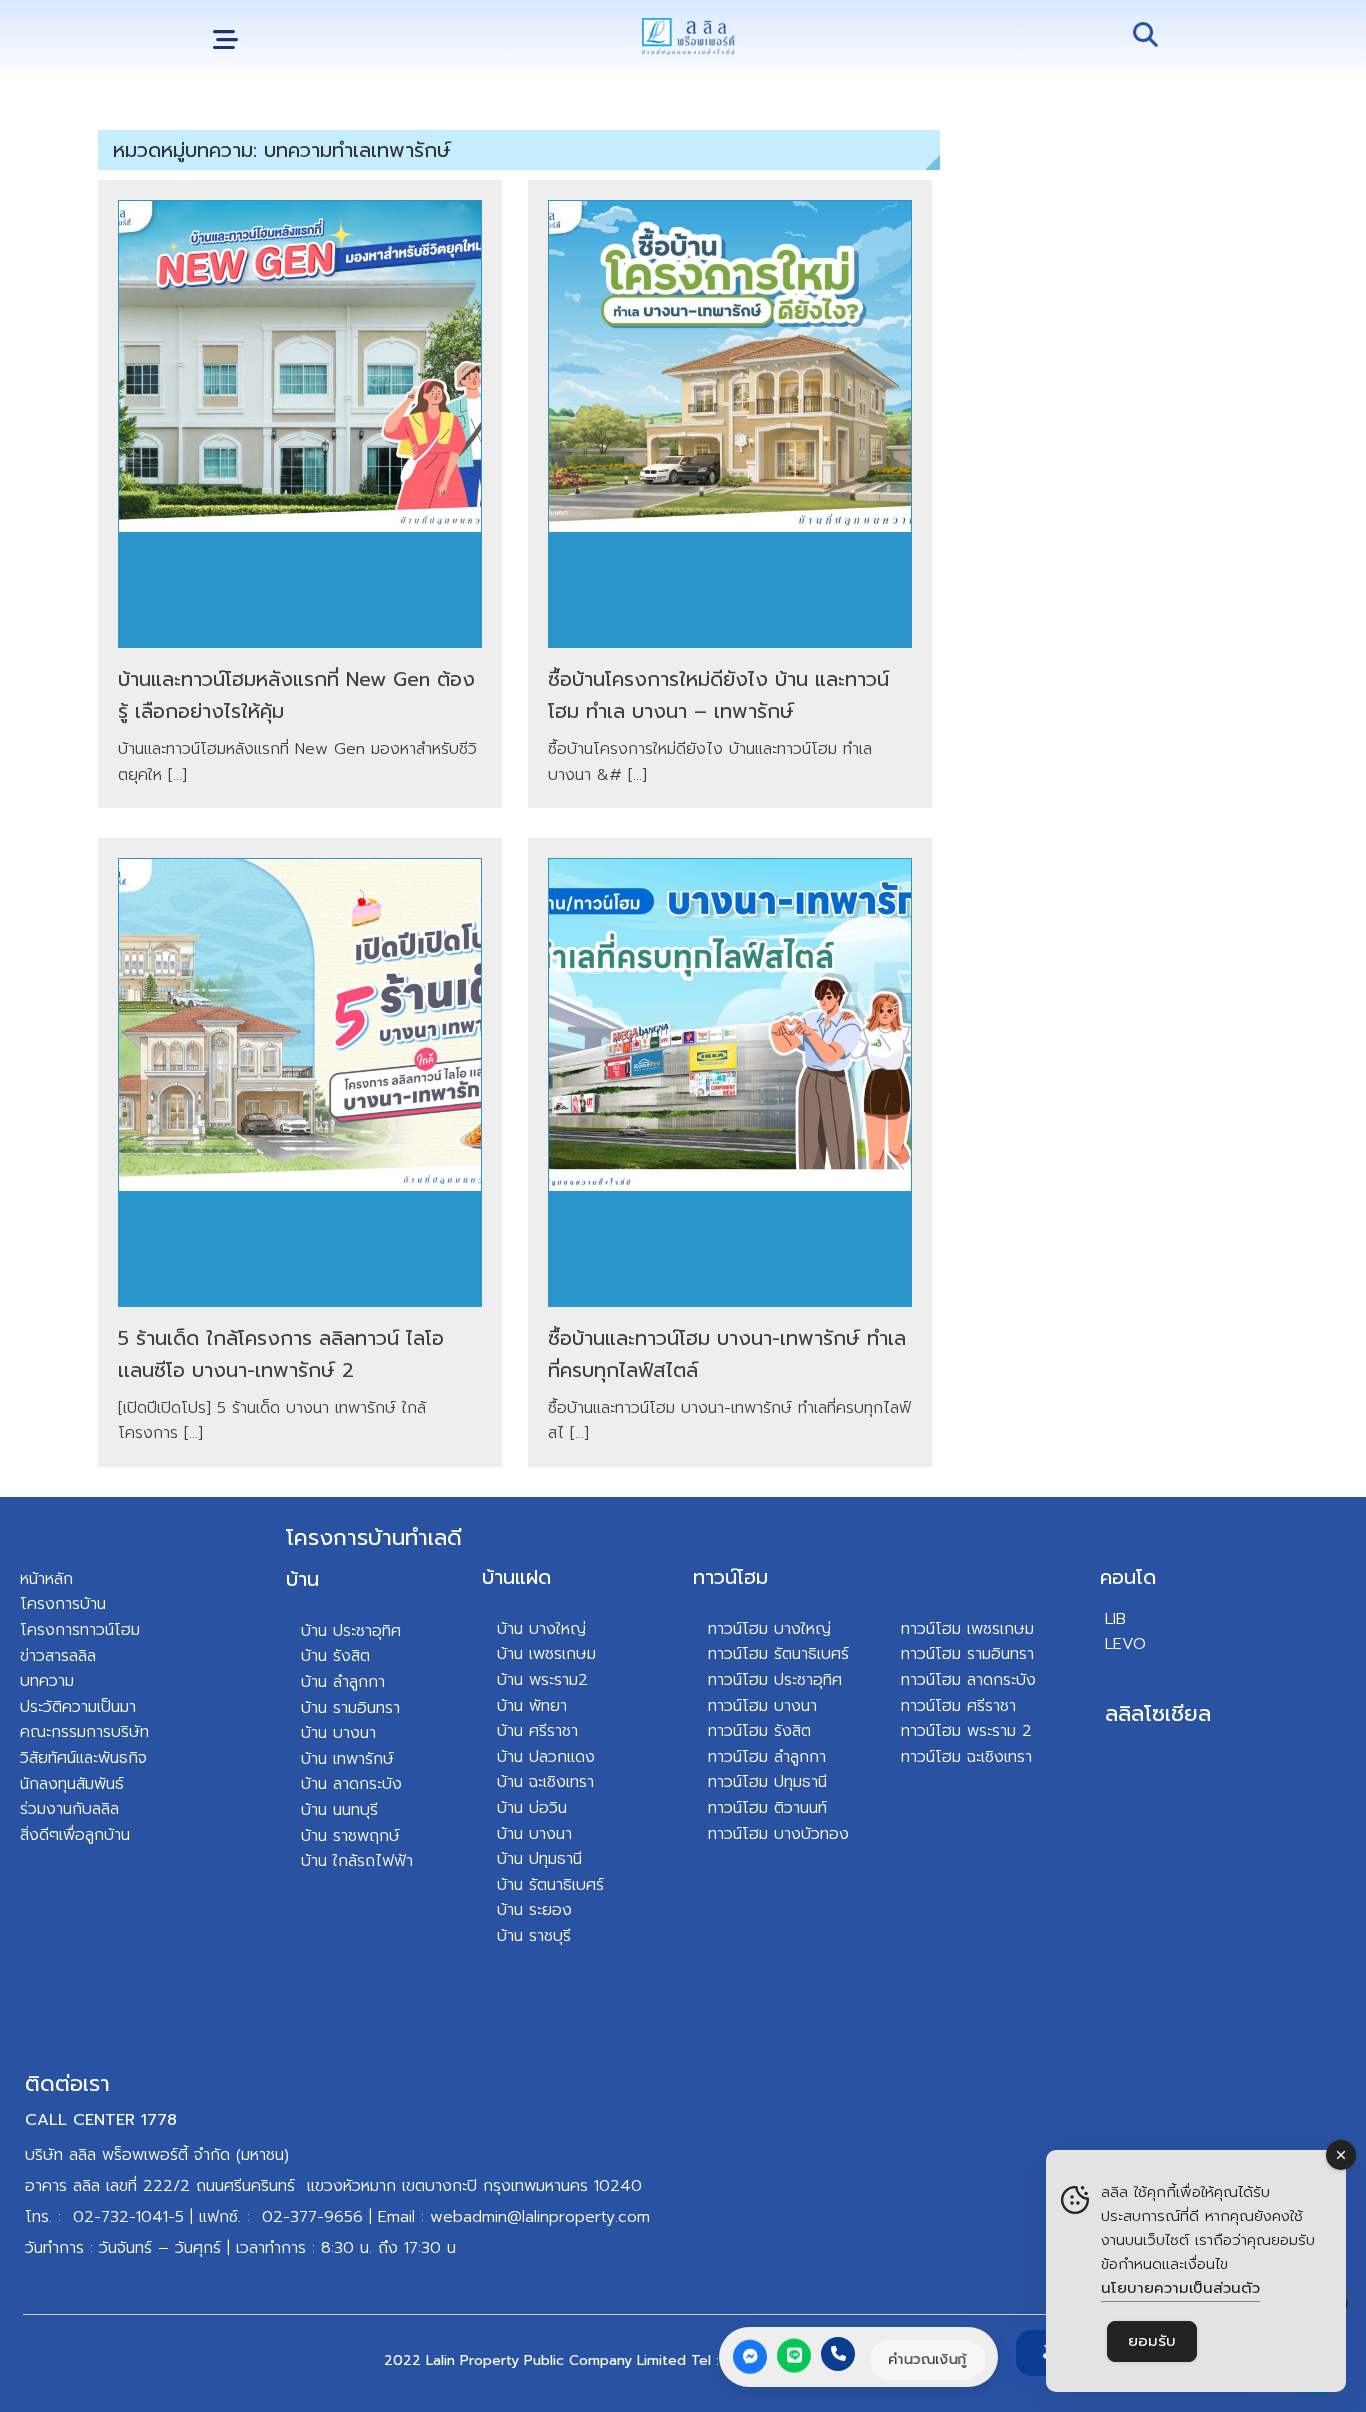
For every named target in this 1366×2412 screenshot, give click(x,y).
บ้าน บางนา (338, 1733)
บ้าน (302, 1579)
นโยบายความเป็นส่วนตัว (1180, 2288)
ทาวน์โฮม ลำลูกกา (767, 1757)
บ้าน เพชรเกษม (546, 1654)
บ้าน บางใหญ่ (541, 1629)
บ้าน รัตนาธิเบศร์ (550, 1885)
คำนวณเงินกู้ (928, 2358)
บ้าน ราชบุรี (534, 1936)
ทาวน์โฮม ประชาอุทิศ (775, 1680)
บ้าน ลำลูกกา (343, 1682)
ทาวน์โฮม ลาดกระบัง (968, 1680)
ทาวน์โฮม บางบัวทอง (778, 1834)
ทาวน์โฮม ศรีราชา (958, 1706)
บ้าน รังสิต (335, 1656)
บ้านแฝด (516, 1577)
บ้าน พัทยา (532, 1706)
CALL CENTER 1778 (101, 2120)
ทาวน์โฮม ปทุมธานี (767, 1782)
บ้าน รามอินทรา (350, 1708)
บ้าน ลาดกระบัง (351, 1784)
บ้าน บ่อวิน (532, 1808)
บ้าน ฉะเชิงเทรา (545, 1782)
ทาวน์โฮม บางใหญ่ (769, 1629)
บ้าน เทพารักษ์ (347, 1759)
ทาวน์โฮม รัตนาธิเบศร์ (778, 1654)
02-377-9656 (312, 2217)
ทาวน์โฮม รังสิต (759, 1731)
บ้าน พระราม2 (542, 1680)
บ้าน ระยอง (534, 1910)
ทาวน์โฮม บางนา (762, 1706)
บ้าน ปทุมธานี (539, 1859)
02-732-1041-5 (128, 2217)
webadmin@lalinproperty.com (540, 2217)
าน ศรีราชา (542, 1731)
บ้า (309, 1861)
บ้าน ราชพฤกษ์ (350, 1836)
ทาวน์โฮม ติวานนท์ (767, 1808)
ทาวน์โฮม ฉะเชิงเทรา (966, 1757)
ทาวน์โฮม (730, 1577)
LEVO (1125, 1644)
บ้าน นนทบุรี (339, 1810)
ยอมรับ (1152, 2341)
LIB (1115, 1619)
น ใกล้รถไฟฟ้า (365, 1861)
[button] (225, 40)
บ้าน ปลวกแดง (546, 1757)
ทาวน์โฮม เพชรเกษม (967, 1629)
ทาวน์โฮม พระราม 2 (966, 1731)
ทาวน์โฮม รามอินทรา (967, 1654)
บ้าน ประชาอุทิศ (351, 1631)
